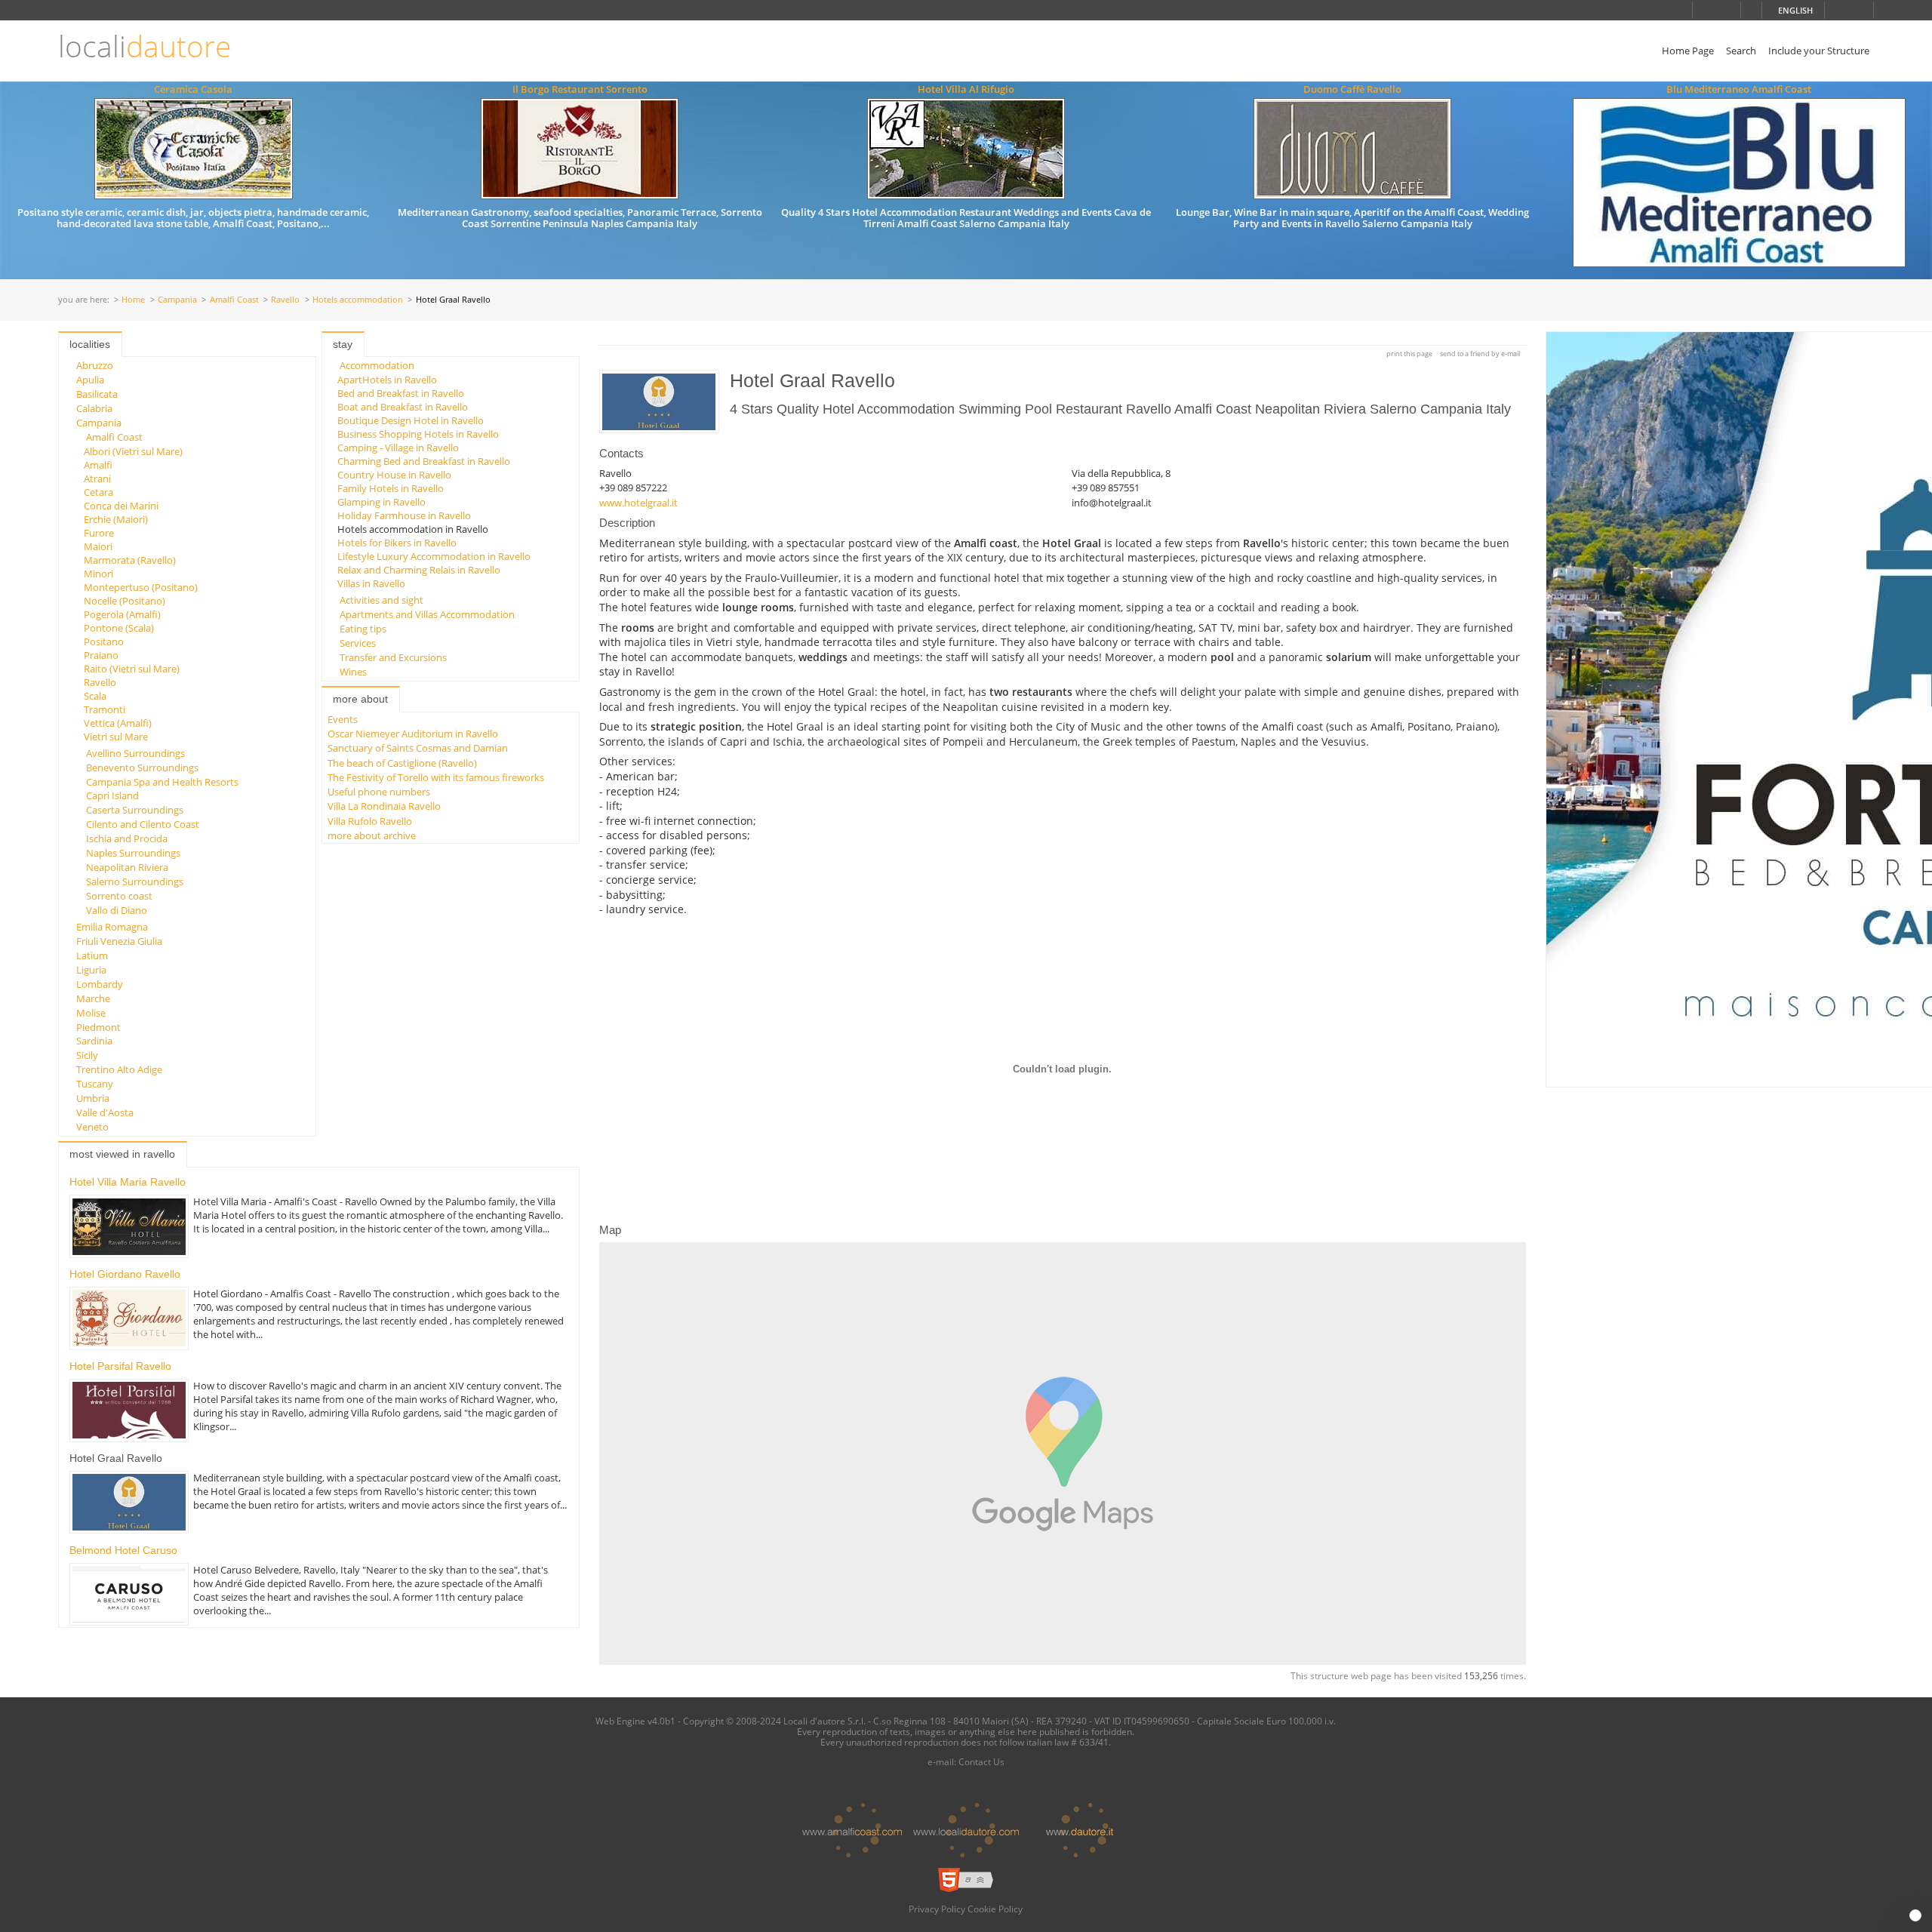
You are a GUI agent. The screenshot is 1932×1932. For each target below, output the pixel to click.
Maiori (98, 546)
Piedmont (98, 1027)
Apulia (90, 380)
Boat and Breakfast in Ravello (403, 407)
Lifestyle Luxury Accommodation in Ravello (434, 556)
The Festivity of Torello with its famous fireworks (436, 777)
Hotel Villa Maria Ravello (128, 1182)
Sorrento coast (119, 896)
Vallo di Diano (117, 910)
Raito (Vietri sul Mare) (132, 669)
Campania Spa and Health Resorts (162, 782)
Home (133, 300)
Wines (353, 672)
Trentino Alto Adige (119, 1069)
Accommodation (377, 365)
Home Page (1688, 51)
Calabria (94, 408)
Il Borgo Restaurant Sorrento (580, 89)
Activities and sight (381, 600)
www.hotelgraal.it (638, 503)
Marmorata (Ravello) (130, 560)
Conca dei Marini (121, 506)
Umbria (93, 1098)
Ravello (285, 300)
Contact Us (981, 1761)
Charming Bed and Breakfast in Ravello (424, 461)
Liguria (91, 970)
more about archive (372, 835)
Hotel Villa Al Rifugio (966, 89)
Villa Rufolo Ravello (370, 821)
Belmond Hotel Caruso (123, 1550)
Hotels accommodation (358, 300)
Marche (93, 998)
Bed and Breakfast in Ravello (401, 393)
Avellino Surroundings (135, 753)
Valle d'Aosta (105, 1112)
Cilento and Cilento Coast (143, 824)
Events (343, 719)
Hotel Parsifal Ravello (120, 1366)
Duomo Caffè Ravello (1352, 89)
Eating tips (363, 629)
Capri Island (112, 795)
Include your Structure (1819, 51)
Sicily (87, 1055)
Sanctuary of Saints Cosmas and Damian (418, 748)
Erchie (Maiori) (116, 519)
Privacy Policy (937, 1909)
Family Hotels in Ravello (391, 488)
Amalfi (98, 465)
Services (358, 643)
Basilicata (97, 394)
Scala (95, 696)
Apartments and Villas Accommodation (427, 614)
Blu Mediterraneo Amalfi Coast (1739, 89)
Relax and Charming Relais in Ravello (419, 570)
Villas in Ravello (371, 583)
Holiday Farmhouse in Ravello (404, 515)
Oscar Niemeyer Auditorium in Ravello (413, 734)
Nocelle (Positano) (125, 601)
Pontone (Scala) (119, 628)
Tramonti (105, 709)
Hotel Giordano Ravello (125, 1274)
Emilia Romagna (112, 927)
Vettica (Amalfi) (118, 723)
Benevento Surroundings (142, 768)
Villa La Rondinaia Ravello (384, 806)
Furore (99, 533)
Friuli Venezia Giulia (119, 941)
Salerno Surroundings (135, 881)
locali (145, 46)
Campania (177, 300)
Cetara (98, 492)
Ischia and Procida (127, 838)
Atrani (97, 478)
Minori (98, 574)
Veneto (92, 1127)
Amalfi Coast (234, 300)
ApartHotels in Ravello (387, 380)
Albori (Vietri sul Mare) (133, 451)
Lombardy (100, 984)
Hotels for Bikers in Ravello (397, 543)
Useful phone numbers (379, 792)
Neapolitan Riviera (127, 867)
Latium (92, 955)
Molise (91, 1013)
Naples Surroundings (133, 853)
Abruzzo (95, 365)
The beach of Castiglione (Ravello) (402, 763)
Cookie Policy (995, 1909)
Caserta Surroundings (135, 810)
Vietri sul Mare (116, 737)
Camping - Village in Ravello (398, 448)
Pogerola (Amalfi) (122, 614)
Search (1741, 51)
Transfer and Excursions (393, 657)
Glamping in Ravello (381, 502)
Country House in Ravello (394, 475)
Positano (104, 641)
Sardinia (94, 1041)
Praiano (101, 655)
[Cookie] (1915, 1915)
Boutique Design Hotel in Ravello (411, 420)
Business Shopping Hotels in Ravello (418, 434)
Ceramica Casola (193, 89)
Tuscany (95, 1084)
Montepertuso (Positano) (141, 587)
